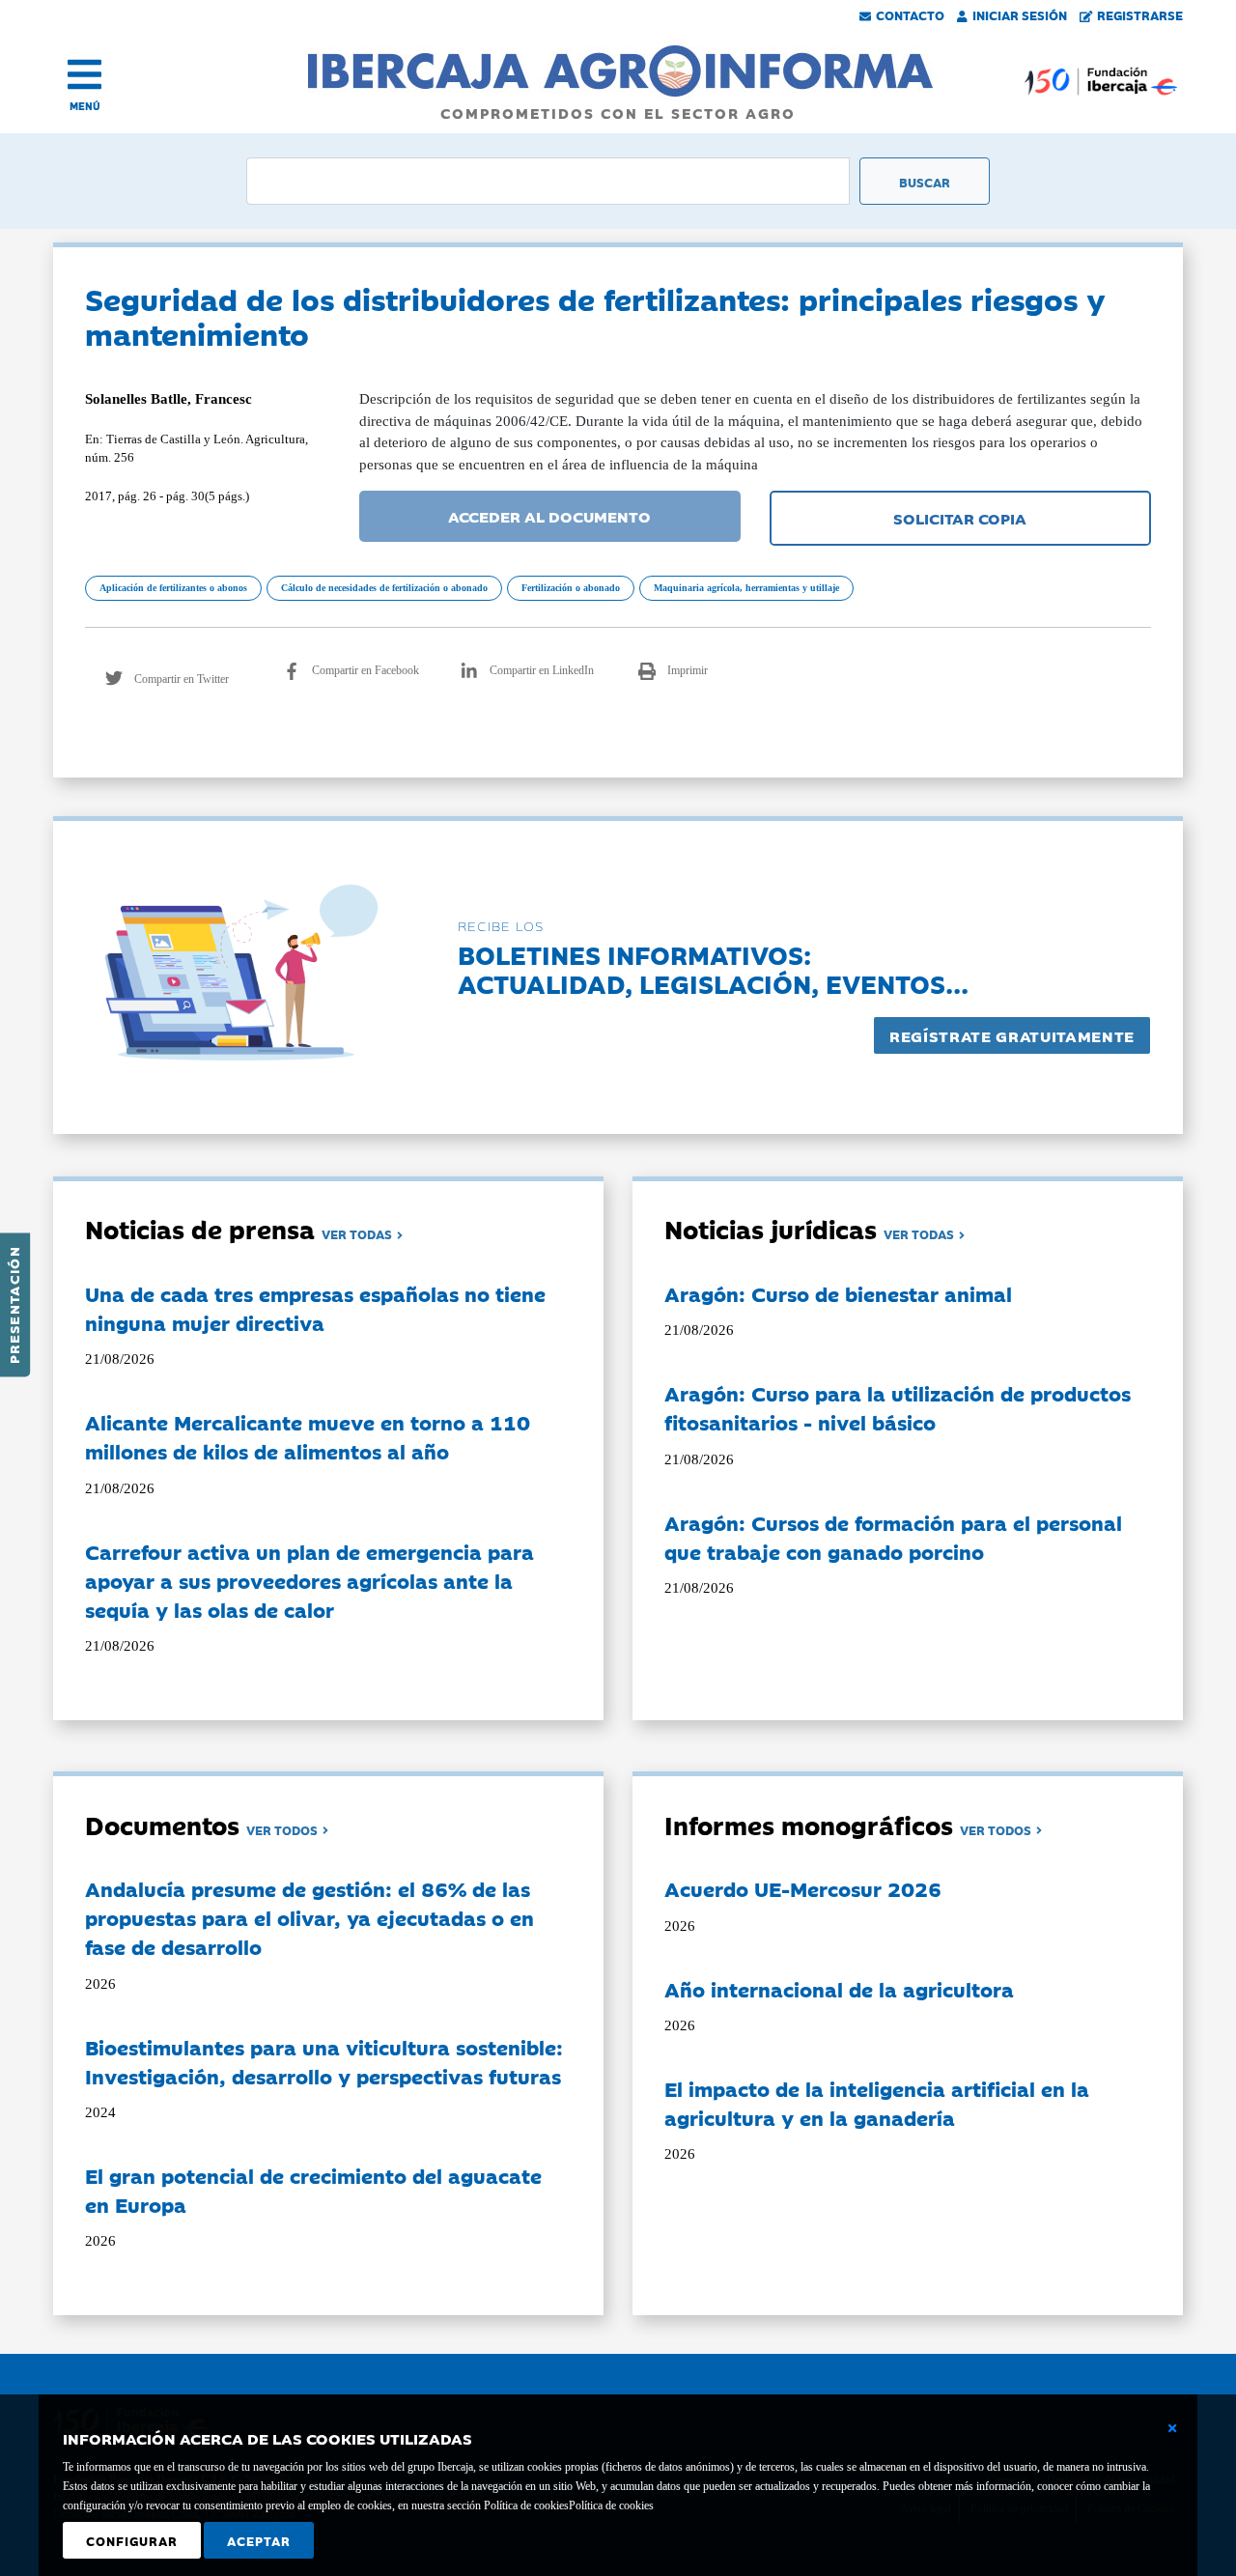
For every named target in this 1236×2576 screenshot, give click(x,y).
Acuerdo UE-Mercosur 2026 (803, 1888)
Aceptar (259, 2540)
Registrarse (1140, 14)
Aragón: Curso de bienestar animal (838, 1293)
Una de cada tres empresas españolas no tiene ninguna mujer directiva (315, 1308)
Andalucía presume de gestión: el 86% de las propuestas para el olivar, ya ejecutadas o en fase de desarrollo (309, 1917)
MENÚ (85, 106)
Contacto (910, 14)
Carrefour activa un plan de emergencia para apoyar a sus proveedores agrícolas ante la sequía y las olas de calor (309, 1580)
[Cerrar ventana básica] (1172, 2428)
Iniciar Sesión (1020, 14)
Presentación (14, 1305)
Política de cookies (611, 2505)
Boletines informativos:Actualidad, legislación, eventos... (713, 968)
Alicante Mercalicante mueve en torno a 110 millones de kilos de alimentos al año (308, 1436)
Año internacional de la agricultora (839, 1989)
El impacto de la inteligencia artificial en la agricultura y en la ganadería (877, 2103)
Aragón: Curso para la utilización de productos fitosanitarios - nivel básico (898, 1407)
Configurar (132, 2540)
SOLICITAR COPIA (960, 518)
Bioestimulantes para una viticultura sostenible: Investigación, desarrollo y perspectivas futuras (324, 2061)
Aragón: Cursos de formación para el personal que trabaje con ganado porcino (893, 1537)
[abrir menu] (84, 74)
